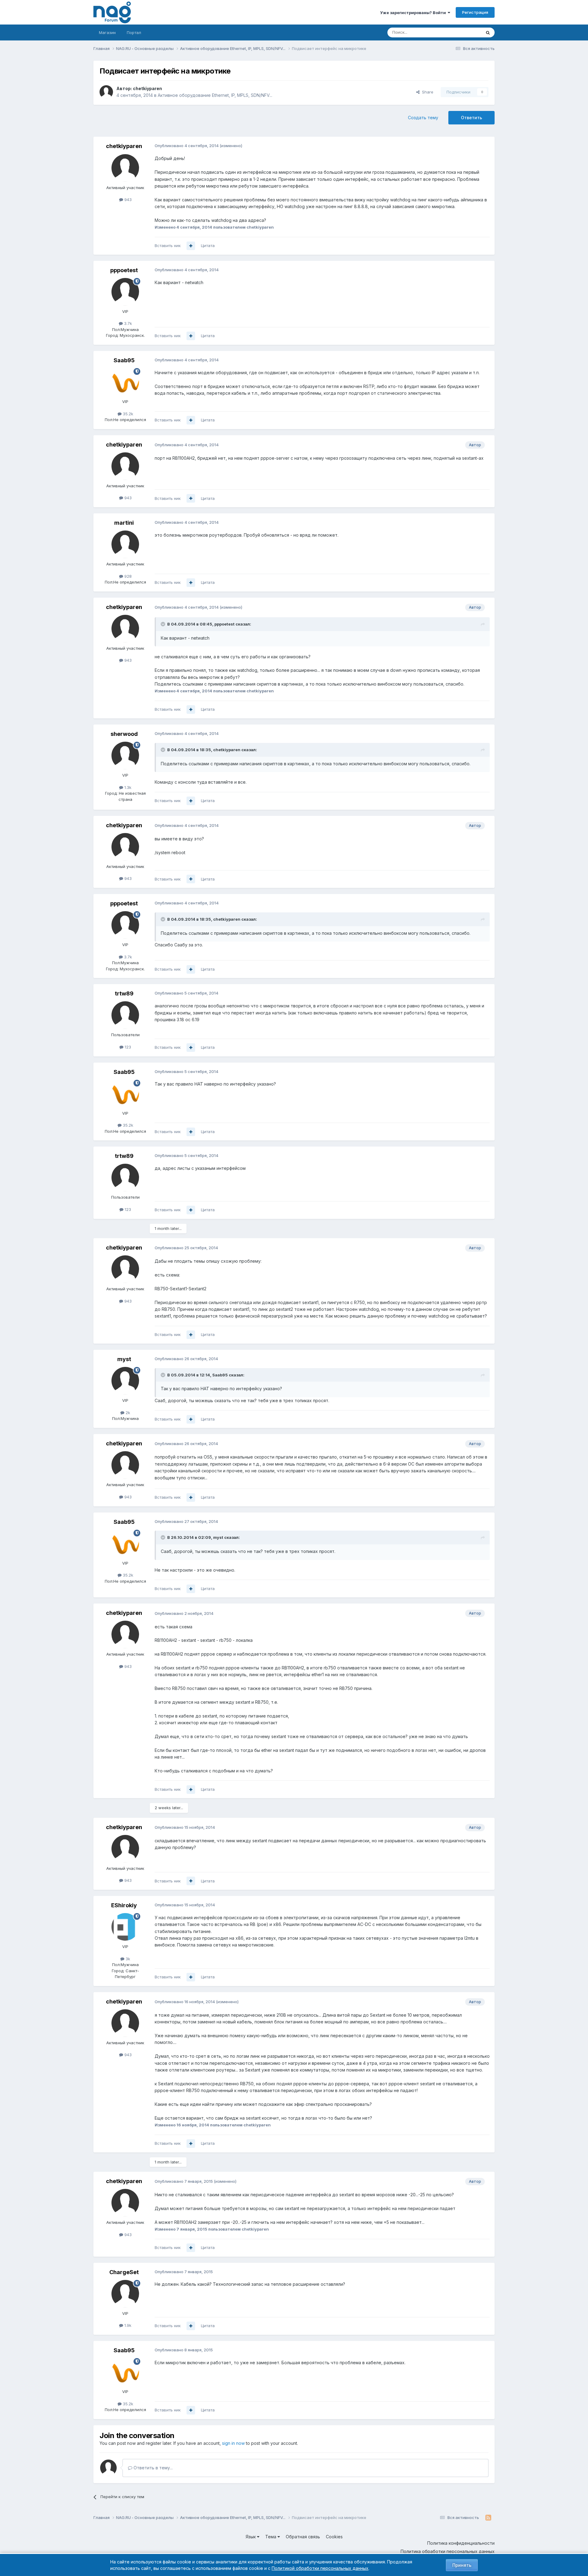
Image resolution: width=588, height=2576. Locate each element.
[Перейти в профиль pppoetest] (125, 292)
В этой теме (462, 32)
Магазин (107, 32)
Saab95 (124, 360)
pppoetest (124, 270)
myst (124, 1359)
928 (127, 576)
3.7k (127, 323)
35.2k (127, 414)
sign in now (233, 2443)
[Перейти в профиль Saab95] (125, 382)
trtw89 (124, 993)
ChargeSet (124, 2272)
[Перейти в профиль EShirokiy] (125, 1927)
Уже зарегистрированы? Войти (414, 13)
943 (127, 200)
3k (127, 1959)
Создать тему (423, 118)
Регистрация (475, 12)
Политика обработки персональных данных (448, 2551)
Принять (462, 2565)
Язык (251, 2537)
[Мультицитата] (191, 246)
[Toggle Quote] (164, 624)
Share (426, 92)
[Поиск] (488, 32)
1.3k (127, 787)
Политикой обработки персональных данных (320, 2568)
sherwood (124, 734)
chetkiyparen (147, 88)
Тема (271, 2537)
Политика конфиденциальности (461, 2543)
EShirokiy (124, 1905)
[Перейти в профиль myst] (125, 1381)
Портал (134, 32)
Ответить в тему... (153, 2468)
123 (127, 1047)
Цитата (208, 245)
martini (124, 523)
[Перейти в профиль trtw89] (125, 1015)
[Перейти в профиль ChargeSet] (125, 2294)
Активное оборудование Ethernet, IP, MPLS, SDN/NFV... (215, 95)
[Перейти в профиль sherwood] (125, 755)
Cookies (334, 2537)
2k (127, 1413)
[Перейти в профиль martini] (125, 544)
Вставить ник (168, 245)
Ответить (471, 118)
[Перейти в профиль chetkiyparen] (106, 92)
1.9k (127, 2325)
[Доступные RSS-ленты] (488, 2518)
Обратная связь (303, 2537)
